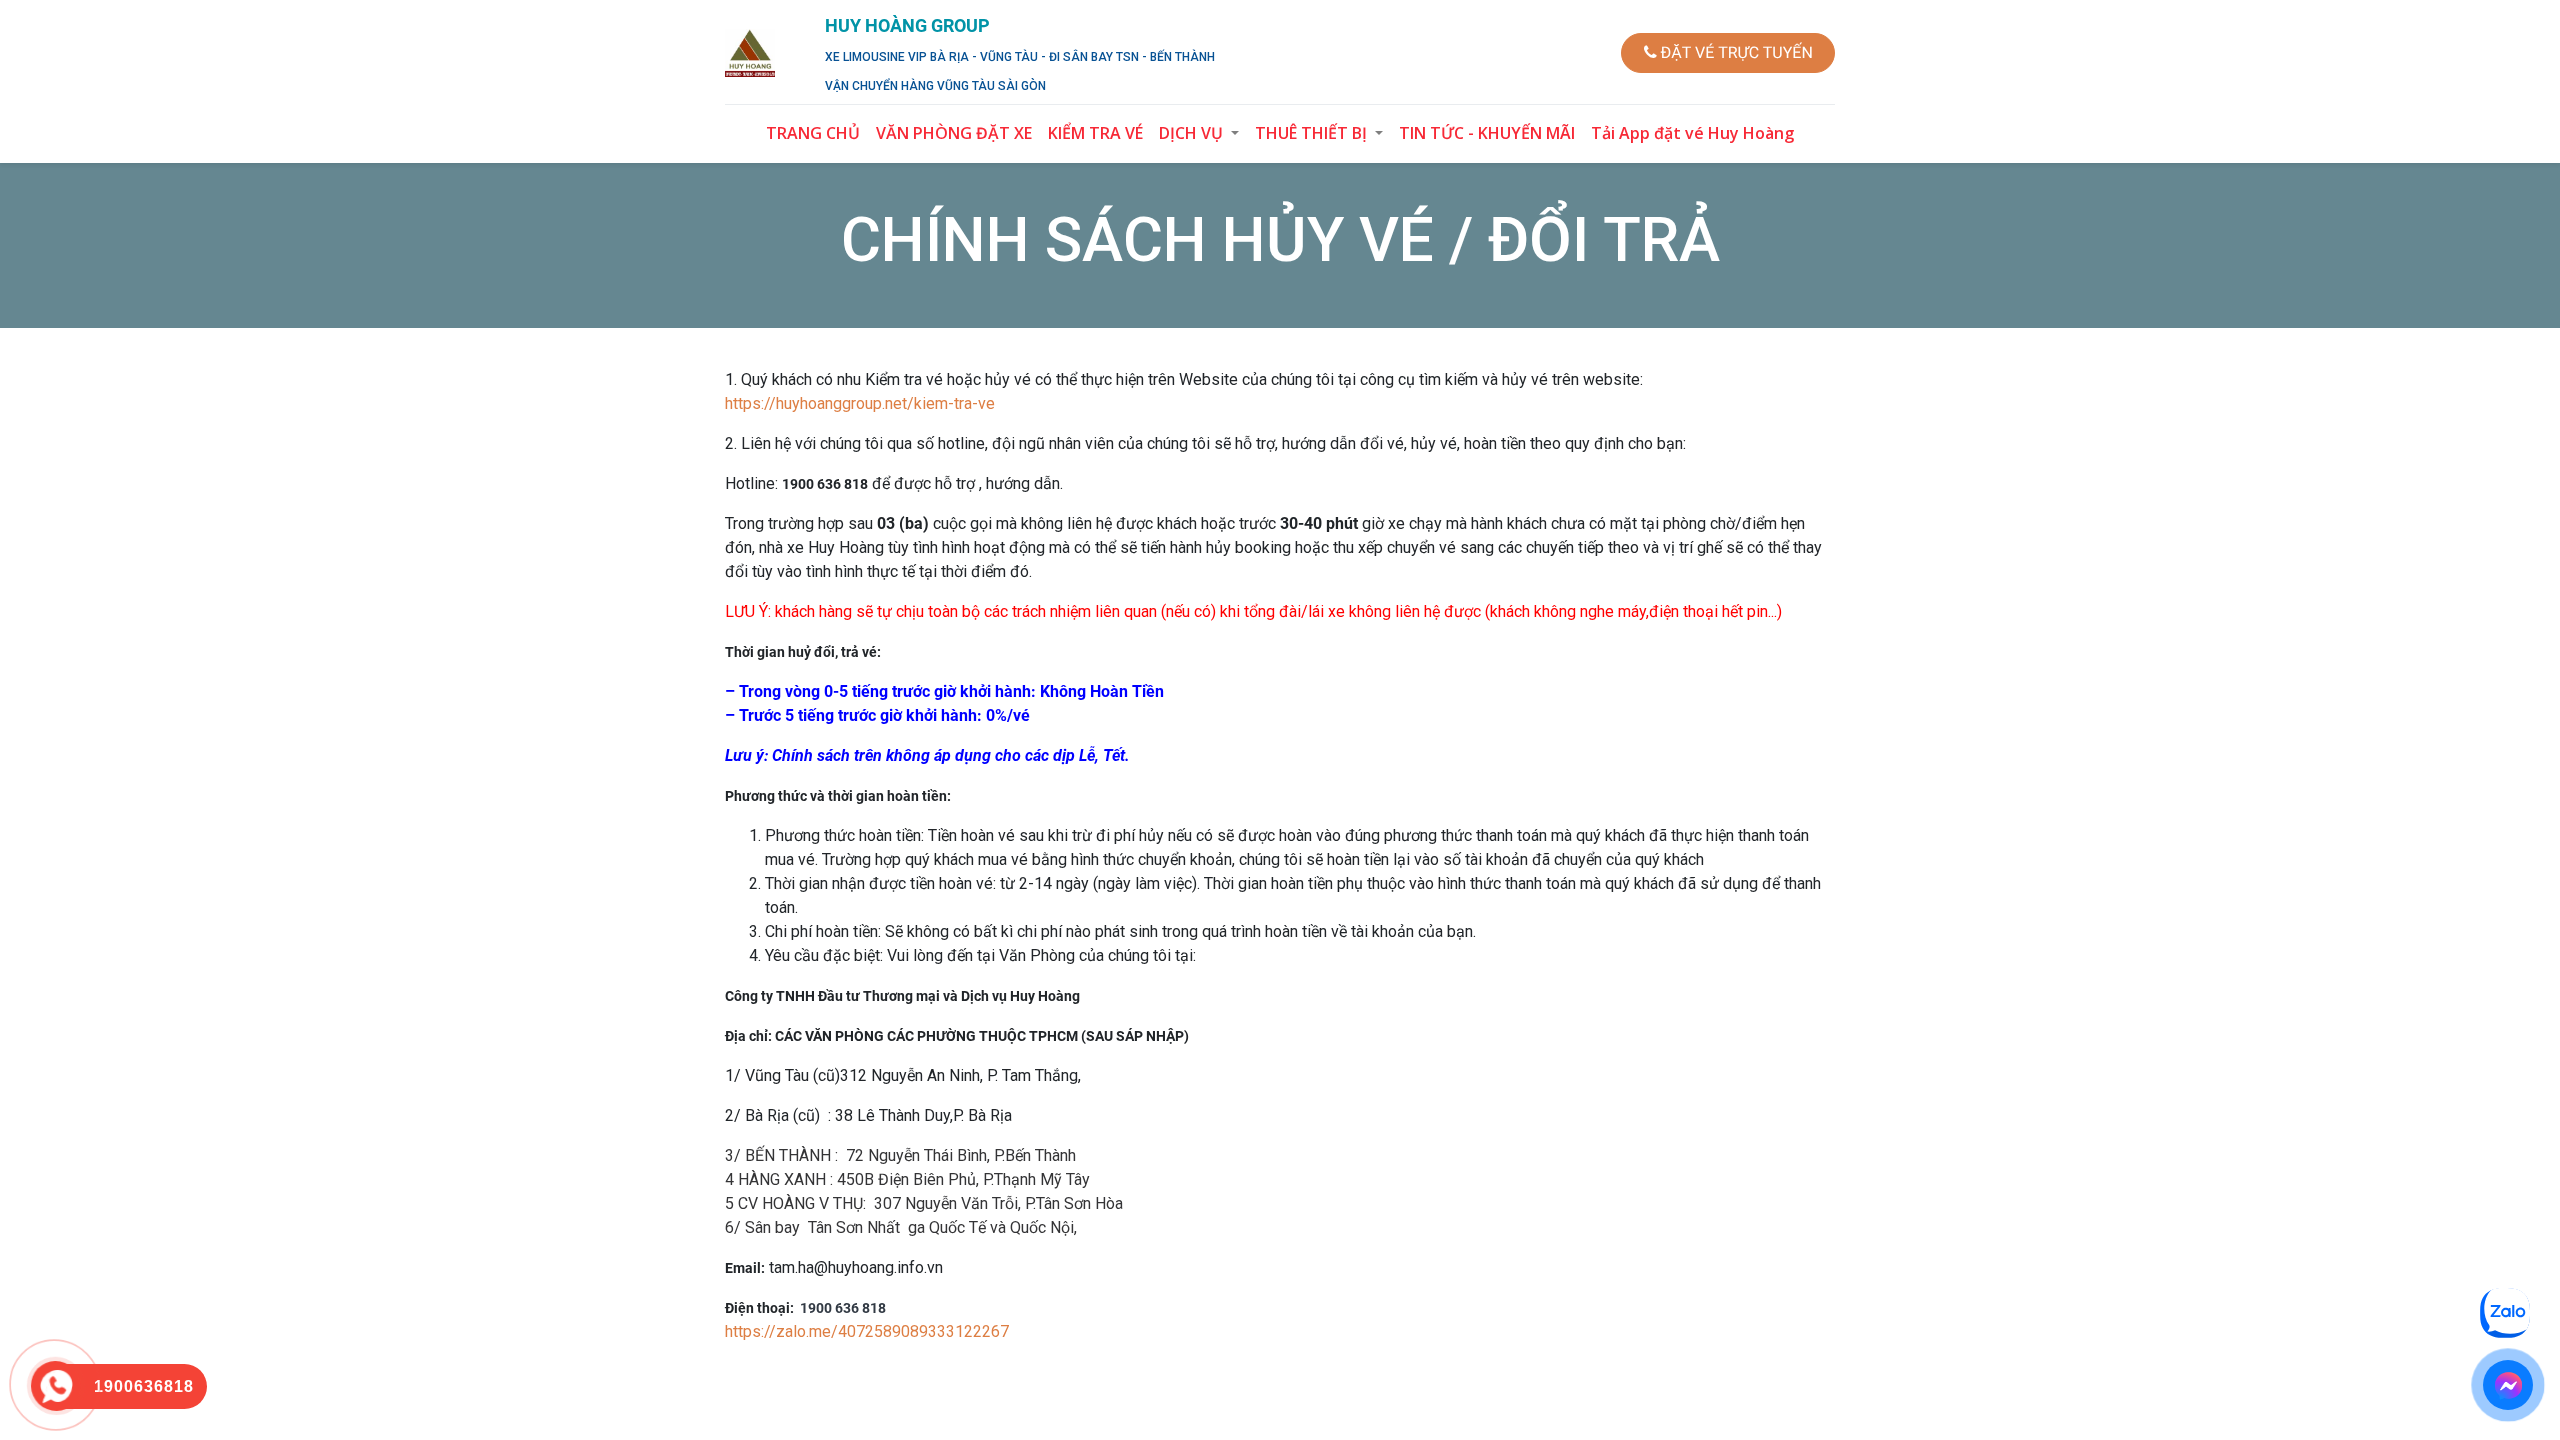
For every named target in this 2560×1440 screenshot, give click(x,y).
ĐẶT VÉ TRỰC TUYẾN (1734, 52)
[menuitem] (813, 133)
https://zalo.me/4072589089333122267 (867, 1331)
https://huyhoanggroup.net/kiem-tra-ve (860, 403)
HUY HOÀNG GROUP (907, 25)
